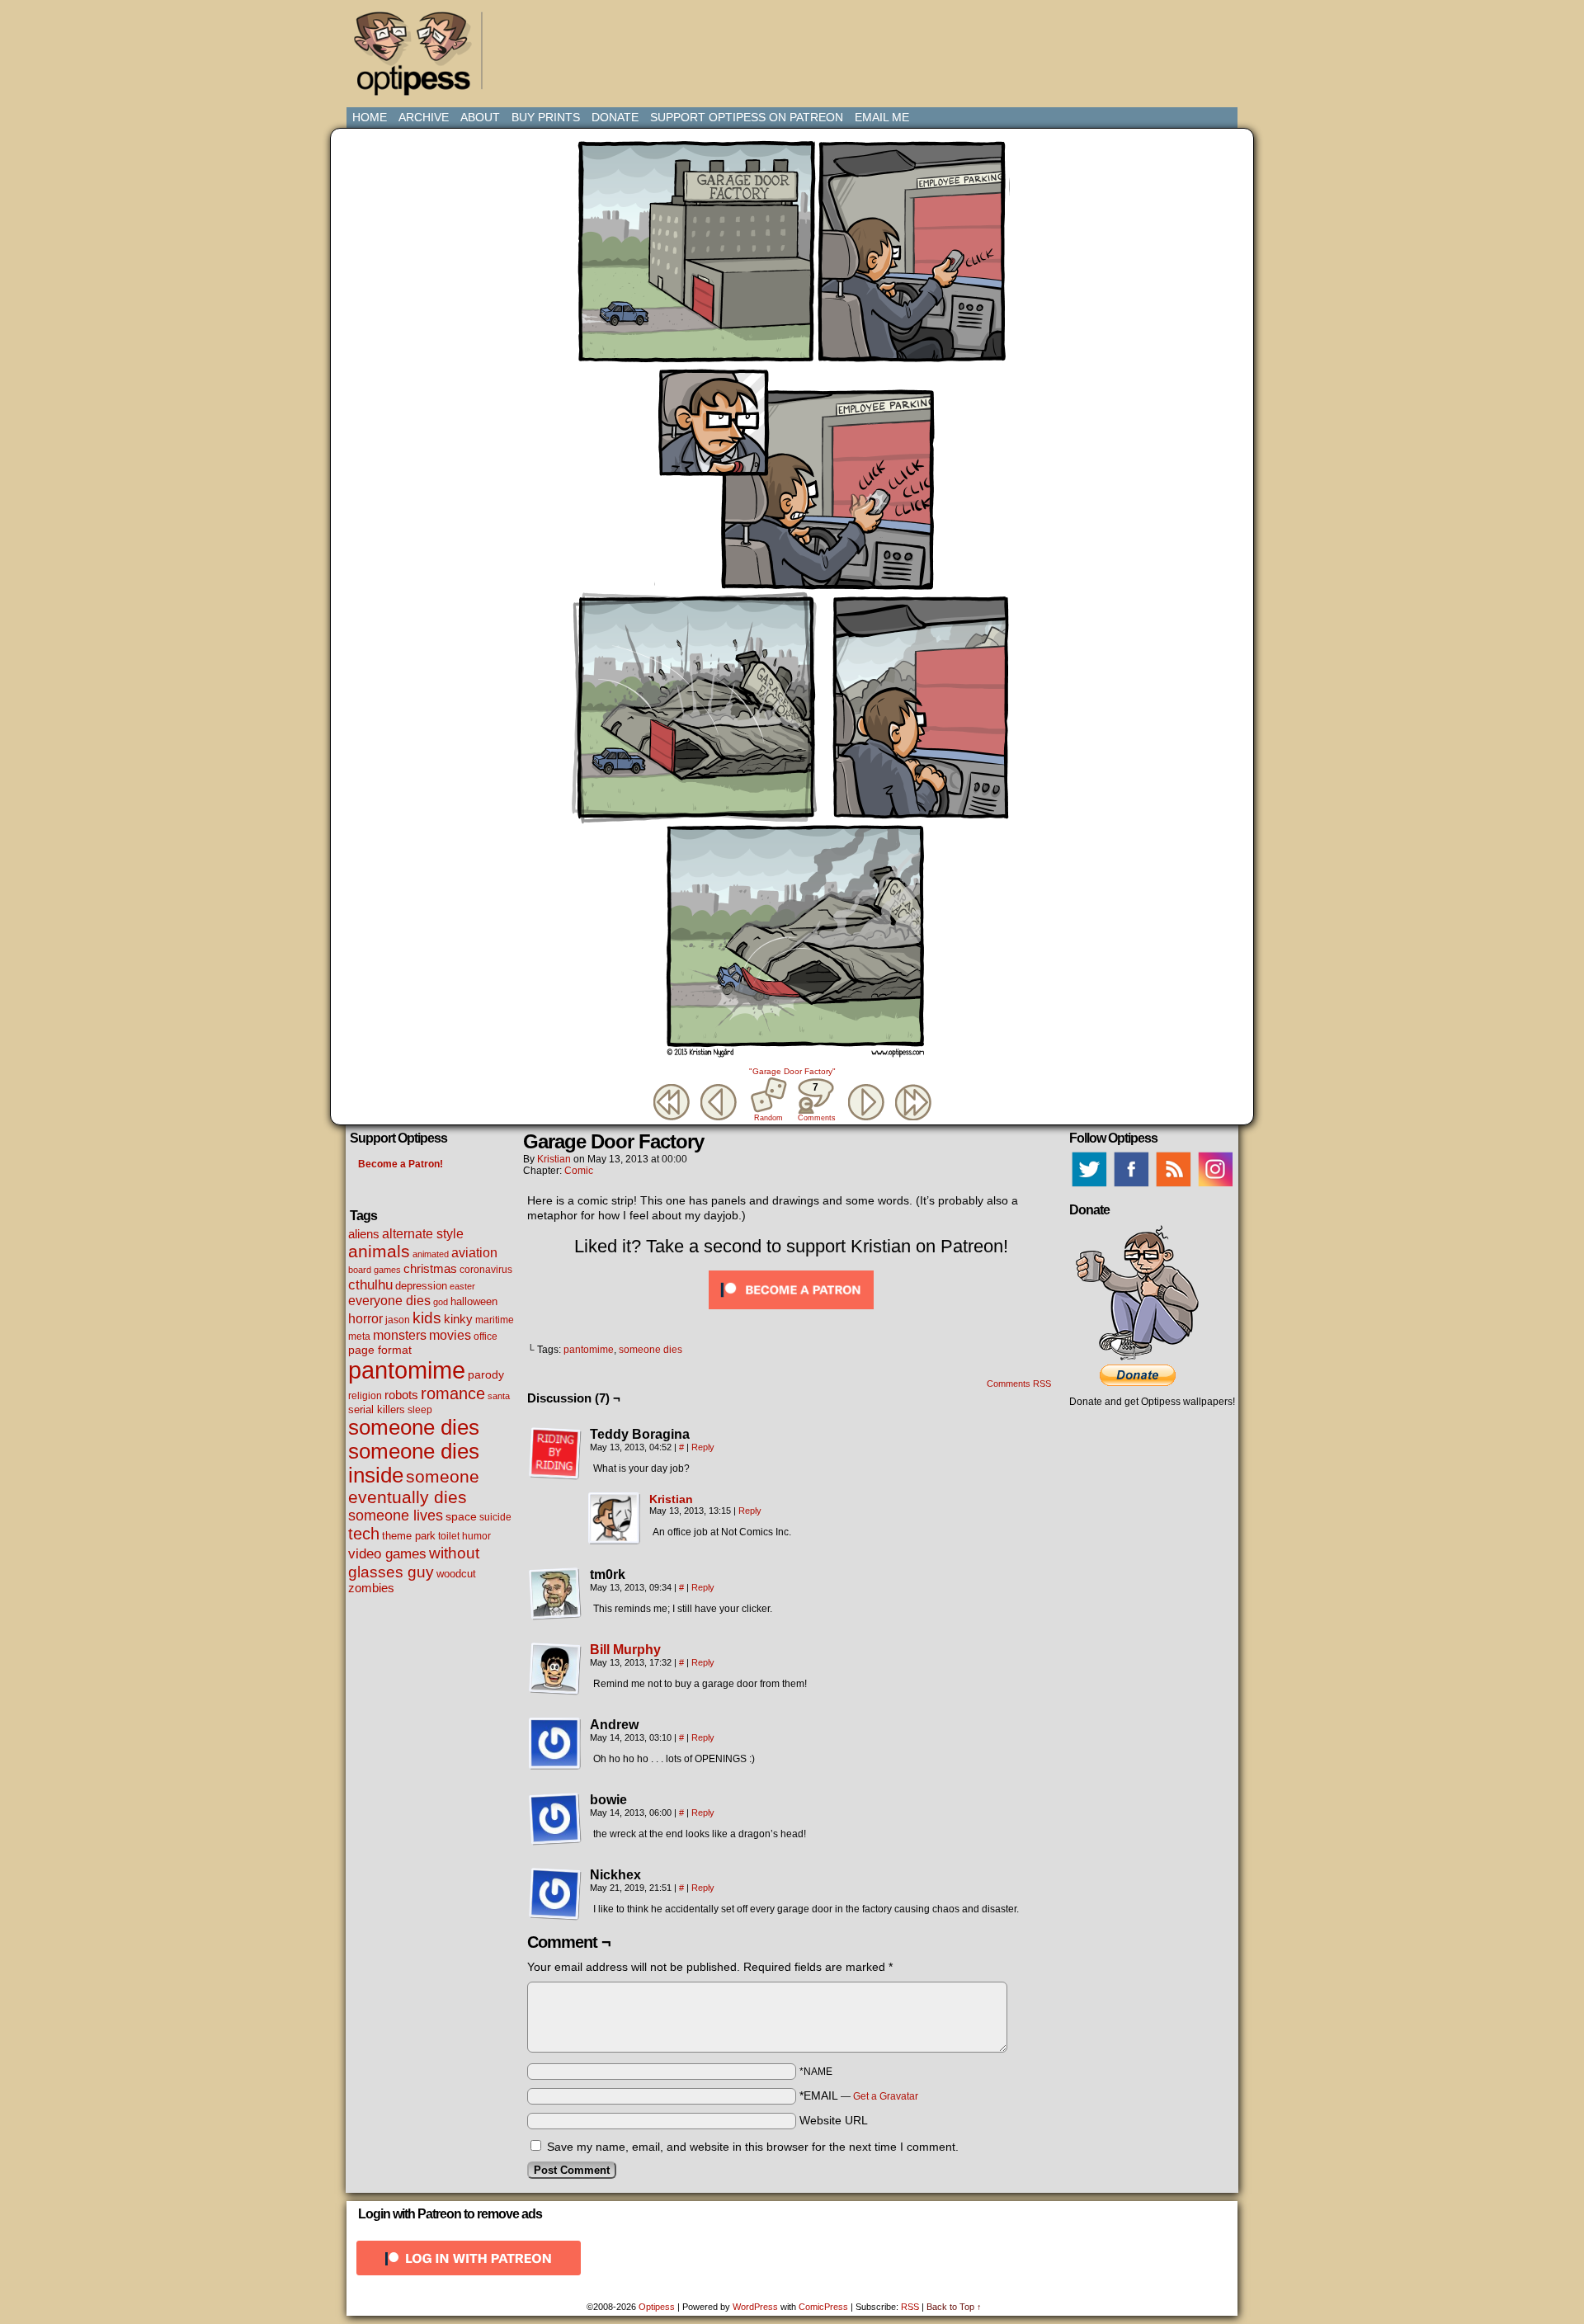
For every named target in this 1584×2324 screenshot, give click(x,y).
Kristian (554, 1159)
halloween (474, 1301)
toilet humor (464, 1536)
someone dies (414, 1427)
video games (387, 1553)
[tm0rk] (555, 1594)
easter (462, 1286)
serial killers (377, 1409)
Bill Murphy (625, 1650)
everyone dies (389, 1301)
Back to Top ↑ (954, 2307)
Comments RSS (1019, 1384)
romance (453, 1393)
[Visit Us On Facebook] (1131, 1186)
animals (379, 1251)
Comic (579, 1171)
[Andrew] (555, 1744)
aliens (364, 1234)
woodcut (456, 1574)
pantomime (407, 1370)
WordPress (755, 2307)
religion (365, 1396)
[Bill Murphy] (555, 1691)
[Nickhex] (555, 1894)
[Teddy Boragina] (555, 1454)
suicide (495, 1517)
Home (370, 117)
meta (359, 1336)
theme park (409, 1536)
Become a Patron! (401, 1164)
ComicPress (823, 2307)
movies (450, 1335)
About (480, 117)
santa (499, 1396)
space (461, 1516)
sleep (420, 1410)
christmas (430, 1268)
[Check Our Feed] (1173, 1186)
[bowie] (555, 1819)
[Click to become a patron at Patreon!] (791, 1313)
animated (431, 1254)
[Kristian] (615, 1541)
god (441, 1302)
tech (364, 1534)
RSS (910, 2307)
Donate (615, 117)
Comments (816, 1102)
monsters (400, 1335)
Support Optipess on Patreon (747, 117)
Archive (424, 117)
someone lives (396, 1516)
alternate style (423, 1233)
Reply (703, 1447)
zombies (371, 1588)
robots (401, 1395)
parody (486, 1374)
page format (380, 1350)
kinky (458, 1319)
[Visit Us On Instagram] (1215, 1186)
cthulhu (370, 1285)
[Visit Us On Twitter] (1089, 1186)
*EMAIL (859, 2095)
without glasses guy (414, 1562)
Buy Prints (546, 117)
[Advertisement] (795, 45)
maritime (495, 1320)
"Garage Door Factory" (792, 1071)
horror (365, 1319)
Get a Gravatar (886, 2096)
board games (375, 1270)
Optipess (421, 58)
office (486, 1336)
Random (768, 1118)
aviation (474, 1253)
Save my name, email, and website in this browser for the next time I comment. (753, 2147)
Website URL (834, 2120)
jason (398, 1320)
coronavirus (486, 1270)
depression (421, 1286)
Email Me (882, 117)
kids (427, 1318)
